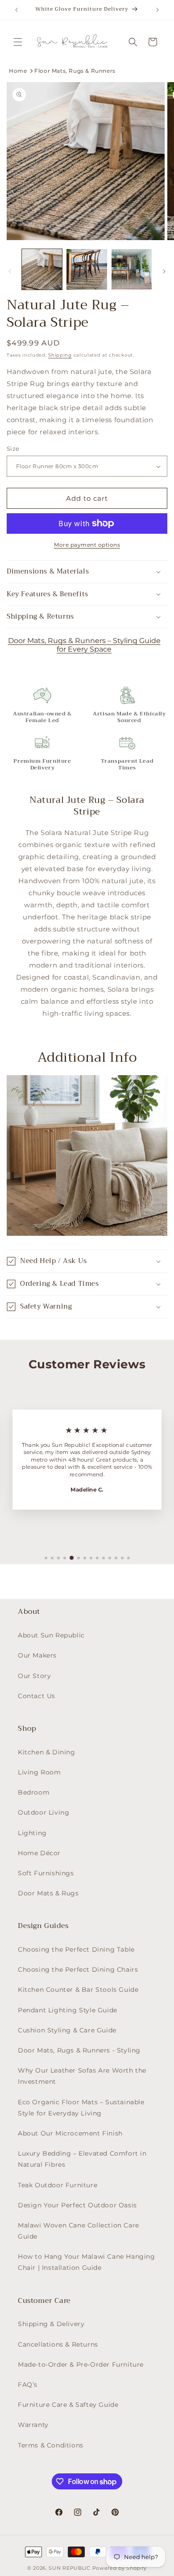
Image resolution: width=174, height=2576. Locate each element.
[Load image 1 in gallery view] (42, 269)
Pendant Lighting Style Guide (68, 2010)
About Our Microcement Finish (70, 2133)
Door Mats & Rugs (48, 1893)
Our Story (34, 1676)
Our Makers (37, 1655)
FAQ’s (28, 2385)
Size (13, 449)
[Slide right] (164, 271)
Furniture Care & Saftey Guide (68, 2405)
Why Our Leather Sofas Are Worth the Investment (82, 2076)
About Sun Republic (51, 1635)
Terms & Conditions (51, 2445)
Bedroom (34, 1792)
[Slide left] (10, 271)
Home (18, 71)
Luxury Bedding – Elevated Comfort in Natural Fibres (82, 2159)
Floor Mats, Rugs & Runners (75, 71)
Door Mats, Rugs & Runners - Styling (79, 2050)
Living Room (39, 1772)
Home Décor (39, 1853)
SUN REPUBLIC (69, 2568)
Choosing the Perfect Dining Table (76, 1949)
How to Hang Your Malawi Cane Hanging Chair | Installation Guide (87, 2262)
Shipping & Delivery (51, 2324)
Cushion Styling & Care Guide (67, 2030)
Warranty (33, 2425)
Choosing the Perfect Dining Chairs (78, 1969)
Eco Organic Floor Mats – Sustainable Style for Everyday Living (81, 2108)
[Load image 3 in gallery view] (132, 269)
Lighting (32, 1833)
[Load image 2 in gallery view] (87, 269)
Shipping (60, 355)
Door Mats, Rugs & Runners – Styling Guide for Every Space (84, 645)
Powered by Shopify (120, 2568)
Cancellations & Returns (58, 2344)
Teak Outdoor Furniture (58, 2185)
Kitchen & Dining (47, 1752)
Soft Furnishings (46, 1873)
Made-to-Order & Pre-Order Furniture (81, 2364)
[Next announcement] (157, 10)
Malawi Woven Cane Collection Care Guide (79, 2231)
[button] (18, 42)
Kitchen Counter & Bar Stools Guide (78, 1990)
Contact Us (37, 1696)
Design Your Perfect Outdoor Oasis (77, 2205)
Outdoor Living (43, 1812)
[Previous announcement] (17, 10)
